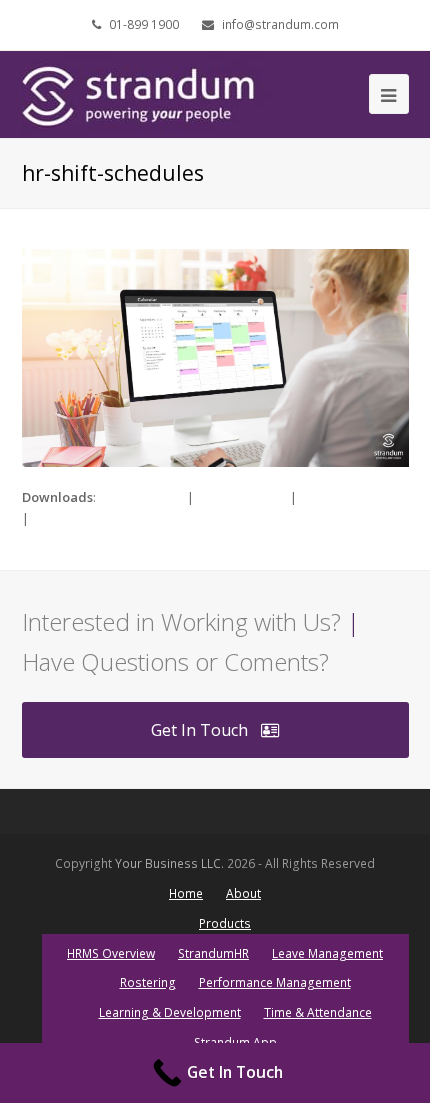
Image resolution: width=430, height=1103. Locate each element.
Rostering (148, 982)
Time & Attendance (318, 1012)
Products (225, 923)
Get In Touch (199, 730)
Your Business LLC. (169, 863)
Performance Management (275, 982)
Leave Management (327, 953)
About (243, 893)
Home (186, 893)
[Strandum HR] (147, 93)
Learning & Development (170, 1012)
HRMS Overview (111, 953)
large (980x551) (242, 497)
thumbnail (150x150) (92, 518)
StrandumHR (213, 953)
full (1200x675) (141, 497)
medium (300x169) (354, 497)
